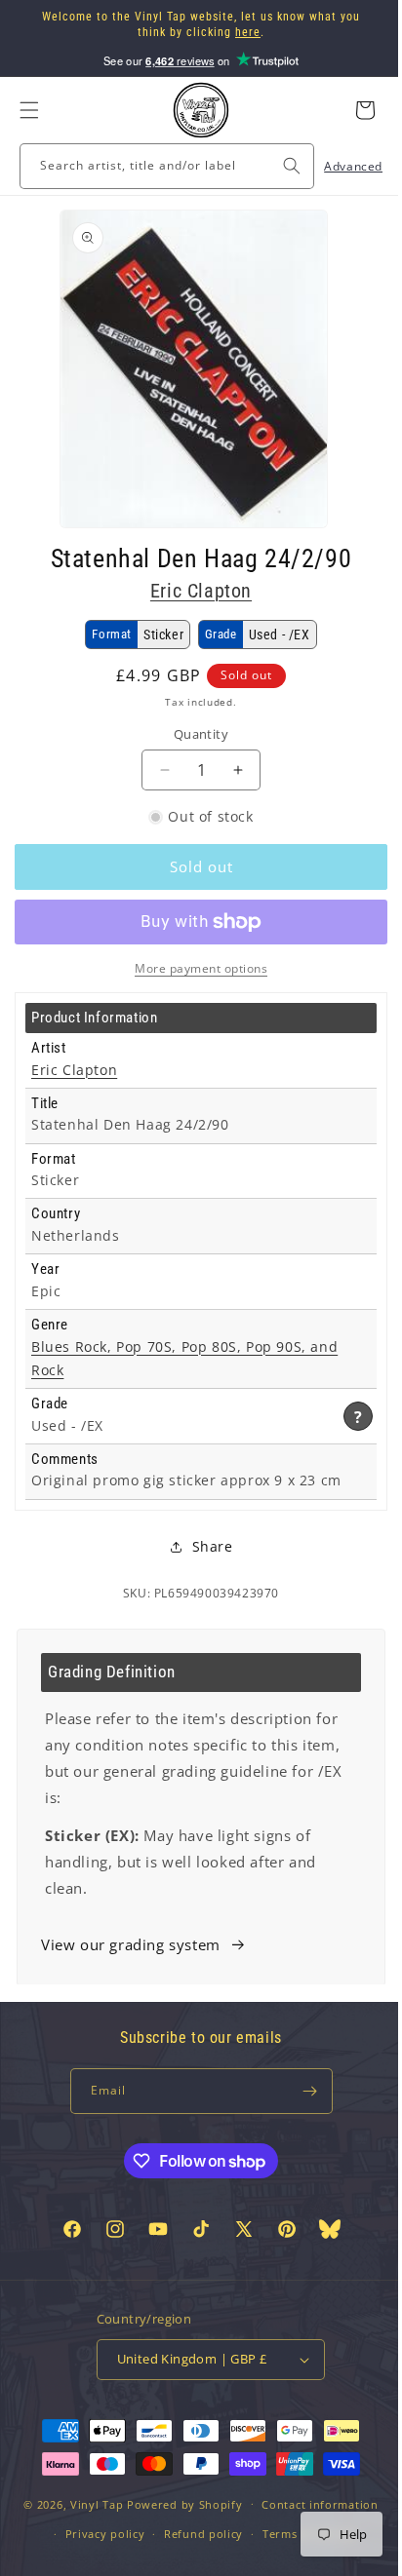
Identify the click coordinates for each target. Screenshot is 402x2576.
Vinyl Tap (89, 2537)
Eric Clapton (193, 591)
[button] (29, 110)
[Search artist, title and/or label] (277, 166)
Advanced (339, 166)
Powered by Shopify (178, 2537)
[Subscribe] (302, 2091)
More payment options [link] (194, 968)
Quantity (193, 734)
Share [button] (205, 1546)
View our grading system (131, 1944)
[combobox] (160, 166)
